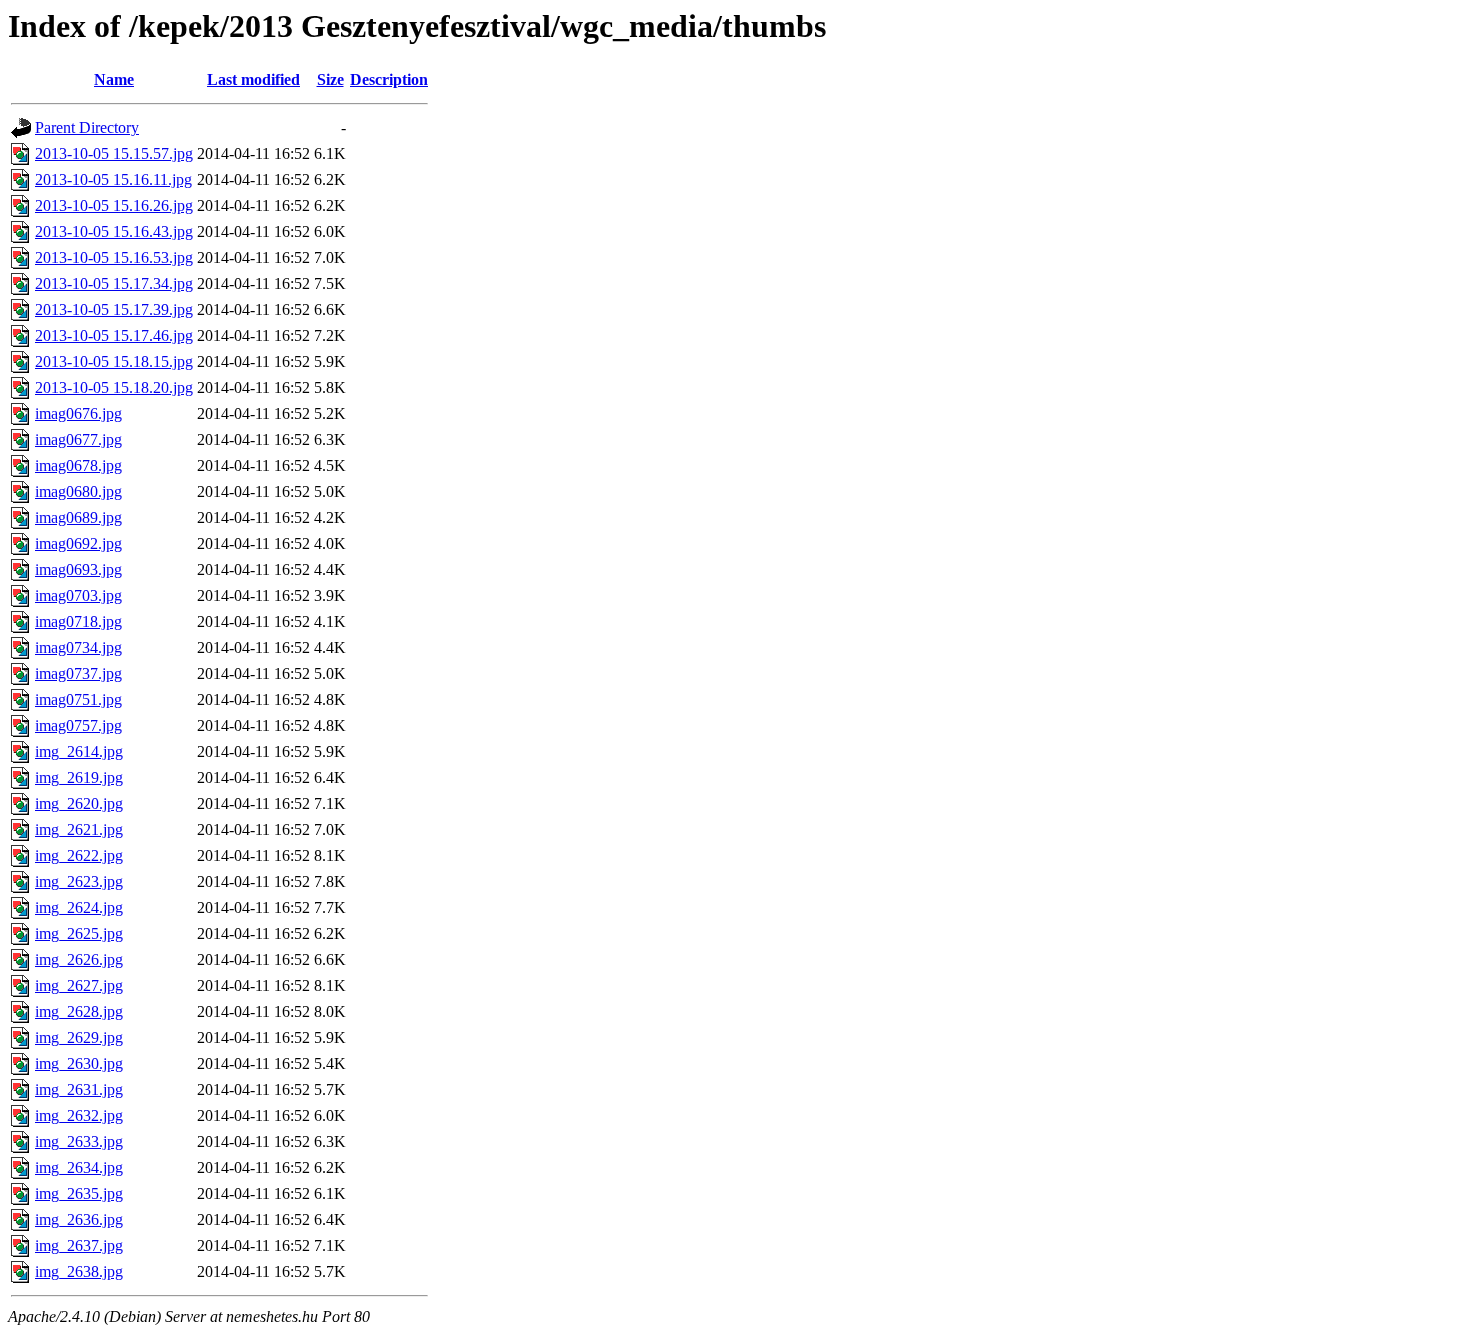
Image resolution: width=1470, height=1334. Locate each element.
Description (389, 79)
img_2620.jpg (79, 803)
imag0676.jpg (78, 413)
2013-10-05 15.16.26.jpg (114, 205)
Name (114, 79)
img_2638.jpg (79, 1271)
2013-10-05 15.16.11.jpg (113, 179)
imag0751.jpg (78, 699)
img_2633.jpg (79, 1141)
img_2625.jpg (79, 933)
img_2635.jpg (79, 1193)
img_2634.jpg (79, 1167)
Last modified (253, 79)
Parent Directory (87, 127)
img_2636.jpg (79, 1219)
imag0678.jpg (78, 465)
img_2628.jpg (79, 1011)
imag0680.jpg (78, 491)
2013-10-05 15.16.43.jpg (114, 231)
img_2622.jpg (79, 855)
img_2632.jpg (79, 1115)
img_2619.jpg (79, 777)
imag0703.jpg (78, 595)
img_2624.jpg (79, 907)
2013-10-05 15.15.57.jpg (114, 153)
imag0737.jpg (78, 673)
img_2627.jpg (79, 985)
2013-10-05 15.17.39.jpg (114, 309)
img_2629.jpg (79, 1037)
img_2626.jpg (79, 959)
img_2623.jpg (79, 881)
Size (330, 79)
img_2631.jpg (79, 1089)
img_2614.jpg (79, 751)
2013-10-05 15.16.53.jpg (114, 257)
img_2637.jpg (79, 1245)
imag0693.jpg (78, 569)
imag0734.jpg (78, 647)
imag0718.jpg (78, 621)
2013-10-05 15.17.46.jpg (114, 335)
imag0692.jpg (78, 543)
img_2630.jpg (79, 1063)
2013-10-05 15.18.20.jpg (114, 387)
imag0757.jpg (78, 725)
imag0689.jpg (78, 517)
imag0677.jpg (78, 439)
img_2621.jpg (79, 829)
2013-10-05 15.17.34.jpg (114, 283)
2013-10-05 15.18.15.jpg (114, 361)
